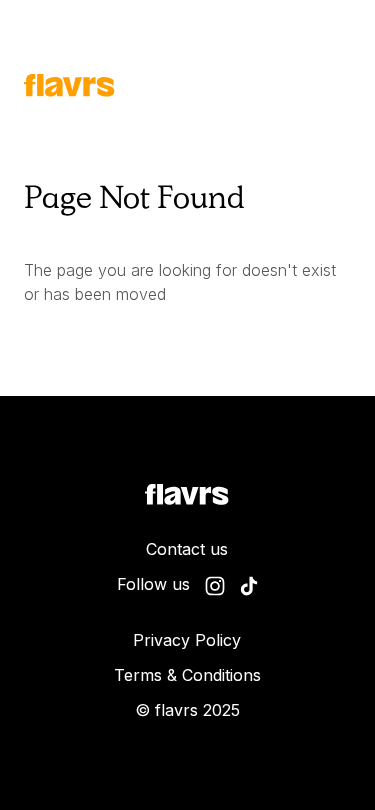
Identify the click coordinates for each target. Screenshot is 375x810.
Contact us (187, 549)
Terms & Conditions (187, 675)
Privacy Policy (187, 640)
